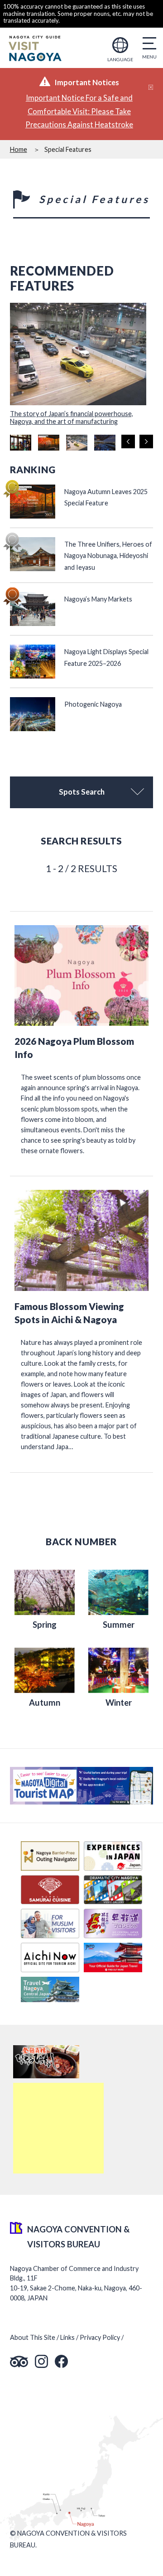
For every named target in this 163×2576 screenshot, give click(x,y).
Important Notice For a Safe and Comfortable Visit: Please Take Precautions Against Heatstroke (79, 111)
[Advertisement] (58, 2128)
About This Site (33, 2337)
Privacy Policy (100, 2337)
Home (19, 149)
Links (67, 2337)
